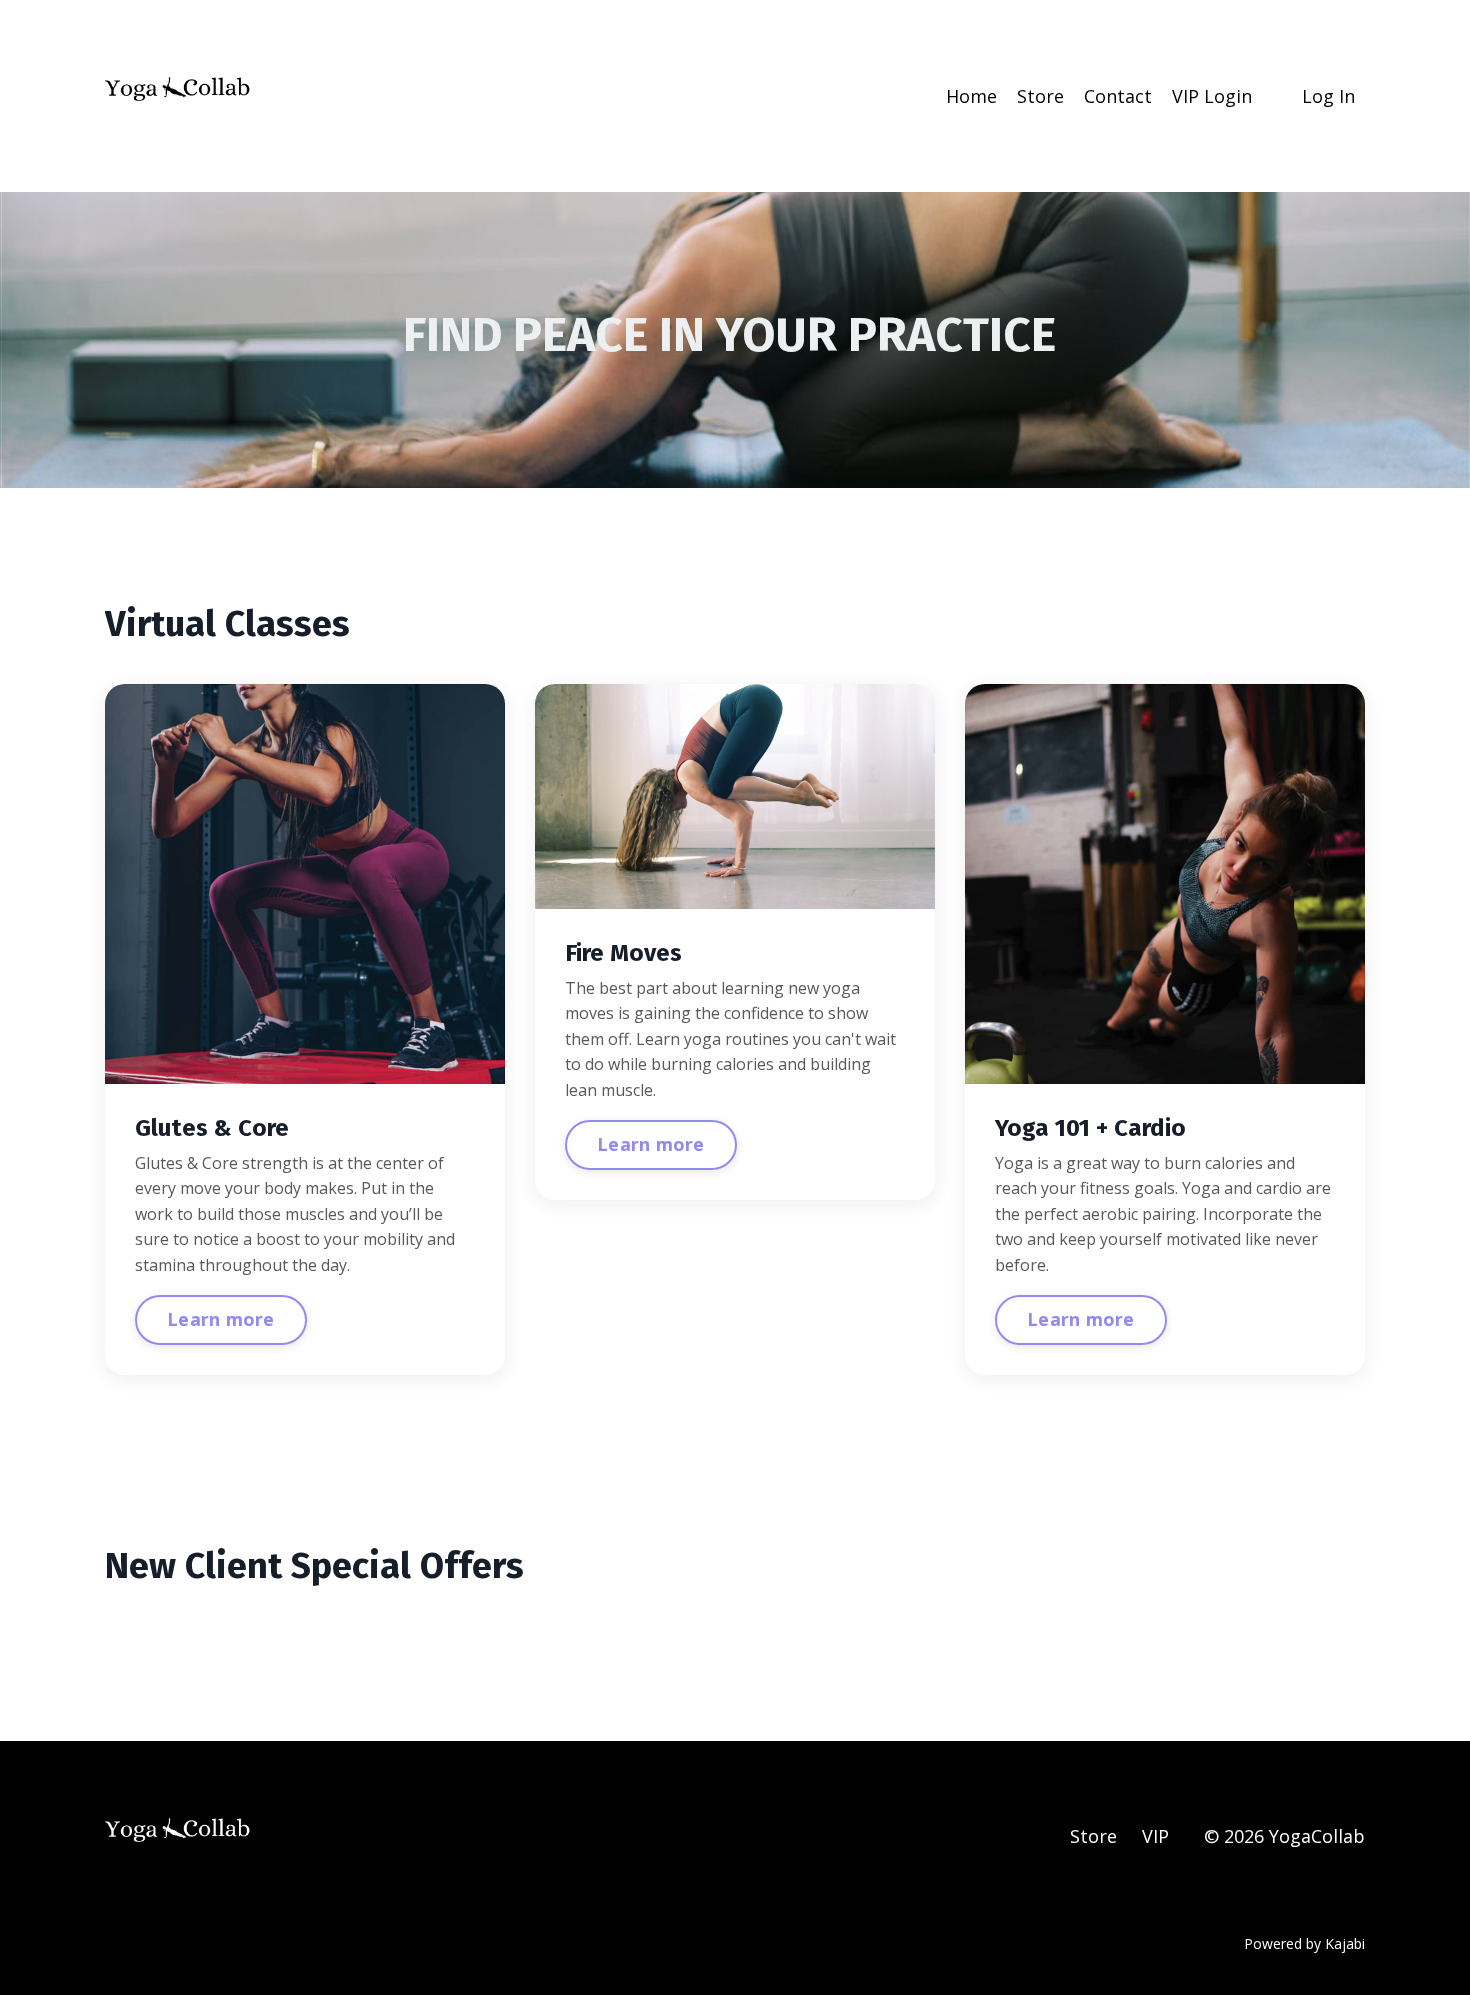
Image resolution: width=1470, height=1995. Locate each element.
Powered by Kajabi (1304, 1943)
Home (971, 96)
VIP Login (1212, 96)
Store (1040, 96)
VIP (1155, 1836)
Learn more (221, 1319)
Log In (1328, 96)
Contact (1118, 96)
